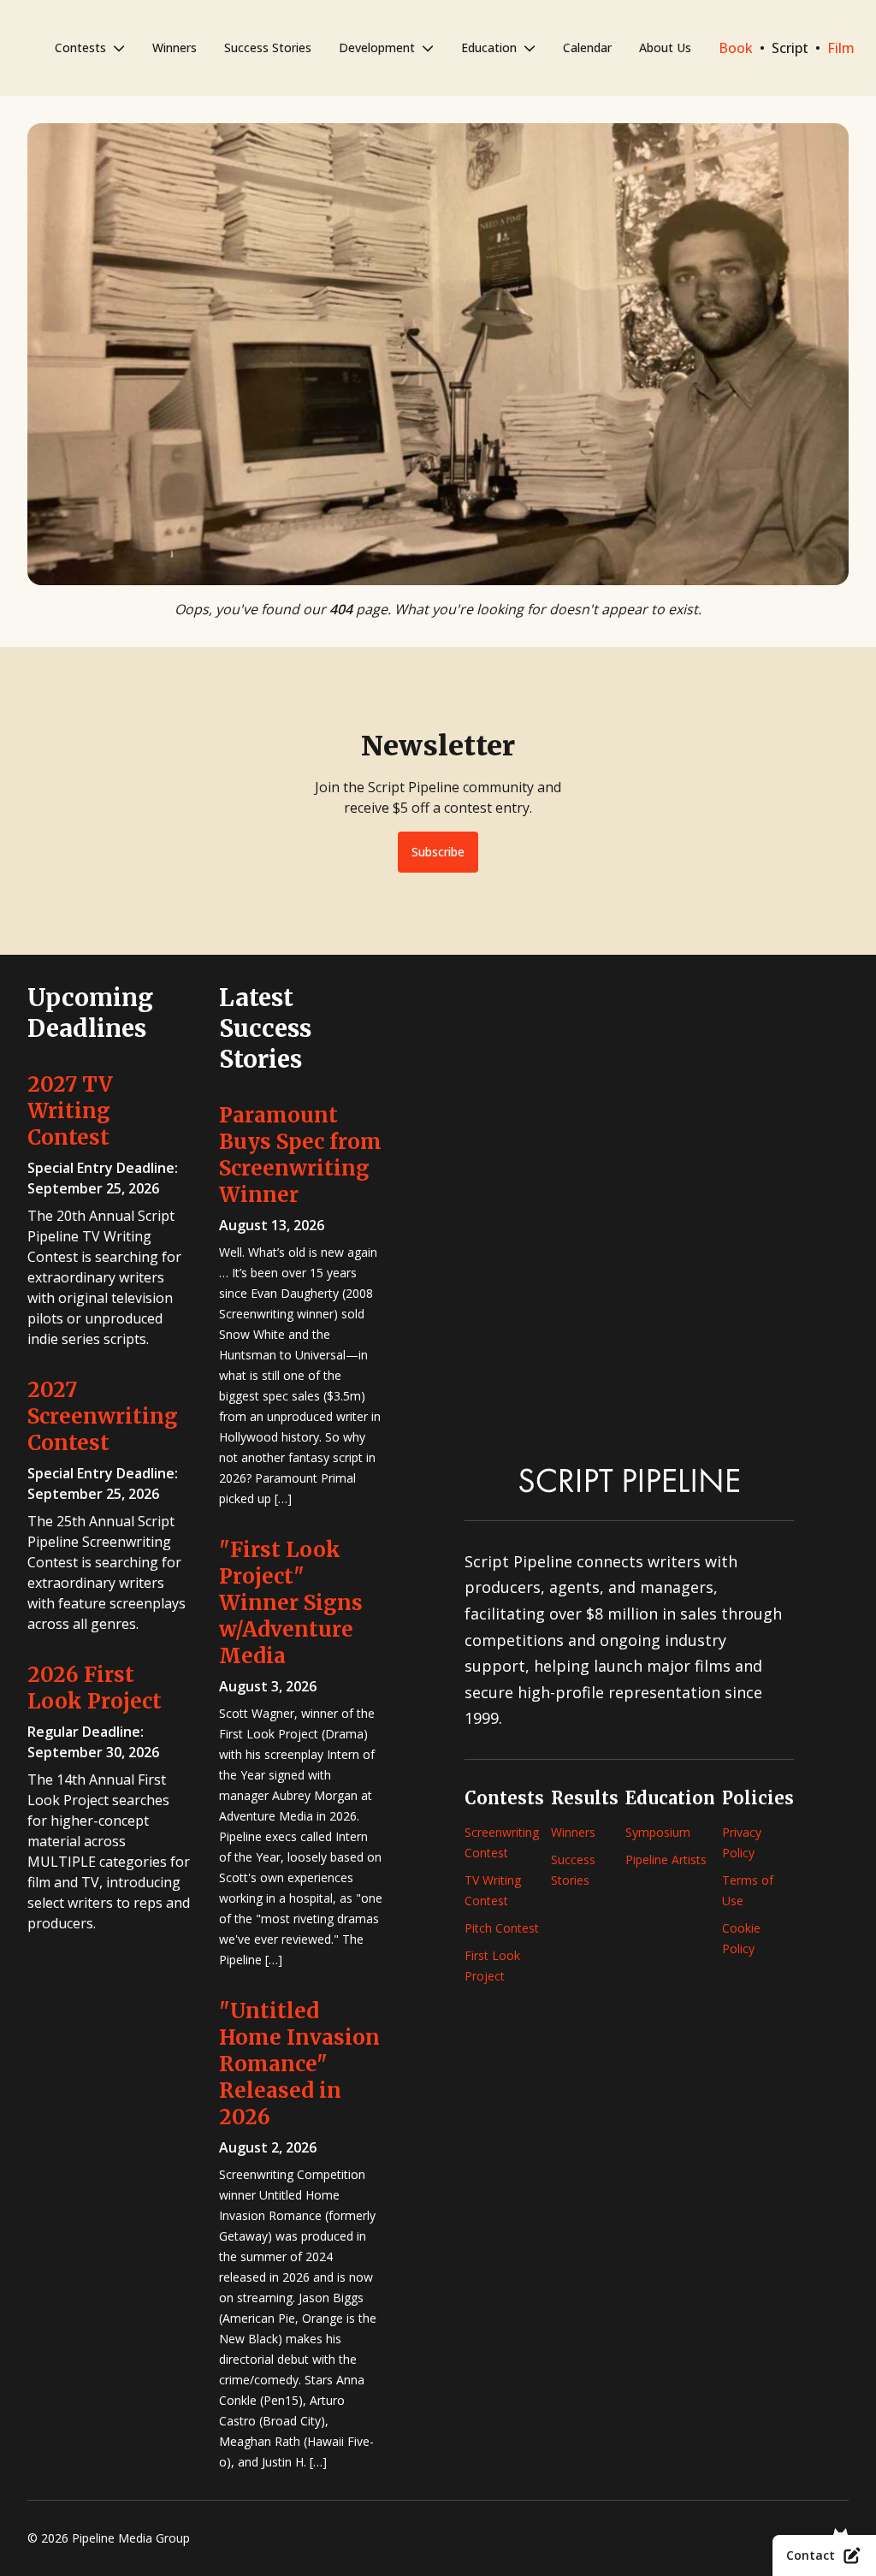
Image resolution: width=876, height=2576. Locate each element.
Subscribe (438, 852)
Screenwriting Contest (502, 1842)
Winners (175, 47)
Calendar (587, 47)
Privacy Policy (742, 1842)
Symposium (658, 1832)
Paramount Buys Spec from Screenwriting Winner (300, 1155)
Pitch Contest (502, 1928)
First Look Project (492, 1966)
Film (841, 48)
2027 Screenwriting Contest (103, 1416)
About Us (665, 47)
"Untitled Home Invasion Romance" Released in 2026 (299, 2064)
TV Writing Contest (493, 1890)
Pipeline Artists (666, 1859)
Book (736, 48)
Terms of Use (748, 1890)
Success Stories (268, 47)
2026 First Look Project (95, 1688)
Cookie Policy (741, 1938)
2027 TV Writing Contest (70, 1111)
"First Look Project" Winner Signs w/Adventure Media (291, 1603)
